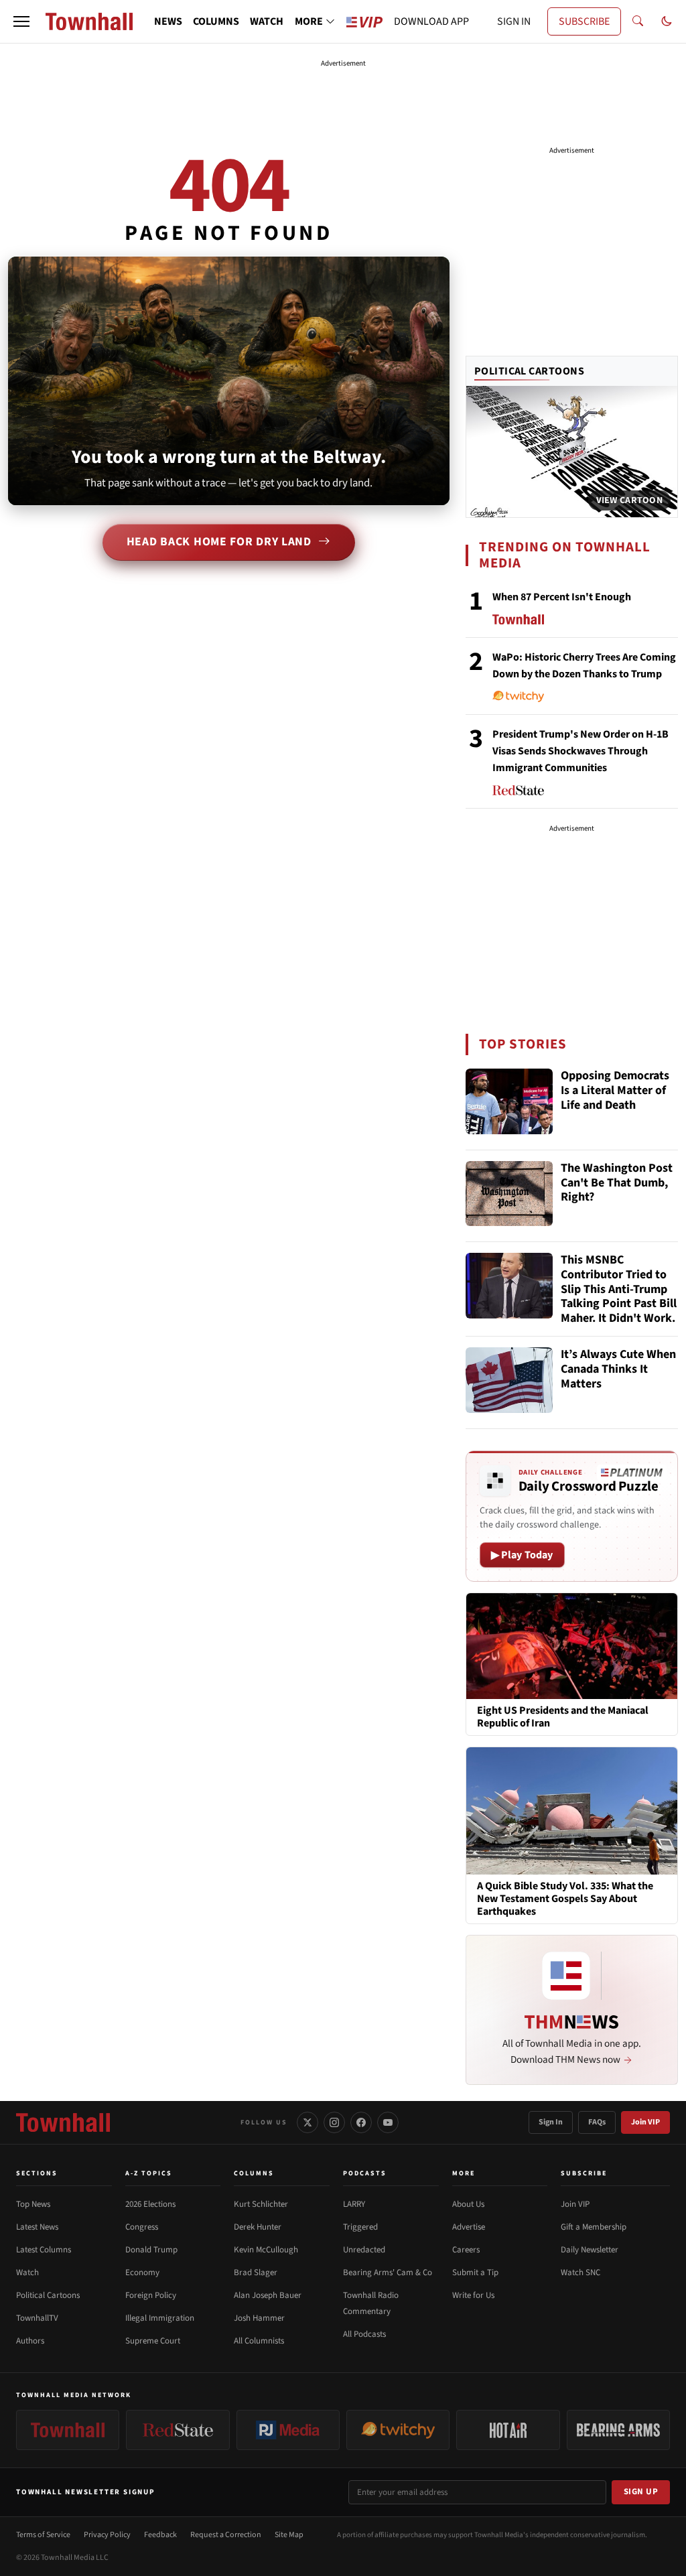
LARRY (354, 2204)
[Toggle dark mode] (667, 21)
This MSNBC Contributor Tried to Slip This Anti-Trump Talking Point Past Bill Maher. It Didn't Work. (619, 1289)
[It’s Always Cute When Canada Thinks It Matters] (509, 1380)
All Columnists (259, 2341)
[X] (307, 2122)
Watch (27, 2273)
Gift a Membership (594, 2227)
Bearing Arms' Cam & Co (388, 2273)
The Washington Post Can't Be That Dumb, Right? (617, 1183)
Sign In (551, 2122)
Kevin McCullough (266, 2250)
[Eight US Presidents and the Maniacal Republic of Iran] (572, 1645)
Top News (33, 2204)
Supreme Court (153, 2341)
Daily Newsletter (590, 2250)
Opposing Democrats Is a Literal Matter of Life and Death (615, 1091)
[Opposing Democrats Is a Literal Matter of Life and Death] (509, 1101)
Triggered (360, 2227)
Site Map (289, 2535)
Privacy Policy (107, 2535)
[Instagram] (334, 2122)
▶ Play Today (522, 1555)
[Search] (638, 21)
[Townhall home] (63, 2122)
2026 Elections (150, 2204)
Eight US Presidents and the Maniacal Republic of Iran (563, 1717)
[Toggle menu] (21, 21)
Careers (466, 2250)
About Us (468, 2204)
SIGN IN (514, 21)
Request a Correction (226, 2535)
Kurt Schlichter (261, 2204)
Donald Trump (151, 2250)
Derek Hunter (258, 2227)
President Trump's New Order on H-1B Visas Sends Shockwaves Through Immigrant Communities (580, 751)
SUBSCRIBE (584, 21)
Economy (142, 2273)
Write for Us (473, 2295)
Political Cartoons (530, 371)
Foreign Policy (151, 2295)
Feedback (160, 2535)
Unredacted (364, 2250)
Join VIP (645, 2122)
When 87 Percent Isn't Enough (562, 597)
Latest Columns (44, 2250)
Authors (30, 2341)
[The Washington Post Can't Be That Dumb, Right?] (509, 1194)
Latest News (37, 2227)
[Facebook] (361, 2122)
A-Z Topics (149, 2173)
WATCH (267, 21)
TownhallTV (37, 2318)
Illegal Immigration (160, 2318)
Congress (142, 2227)
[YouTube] (388, 2122)
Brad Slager (256, 2273)
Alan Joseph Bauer (268, 2295)
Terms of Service (43, 2535)
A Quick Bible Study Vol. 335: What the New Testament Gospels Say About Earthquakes (565, 1899)
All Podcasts (364, 2334)
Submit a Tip (475, 2273)
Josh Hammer (259, 2318)
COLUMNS (216, 21)
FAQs (597, 2122)
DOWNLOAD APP (431, 21)
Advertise (469, 2227)
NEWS (168, 21)
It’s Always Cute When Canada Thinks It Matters (618, 1369)
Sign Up (641, 2492)
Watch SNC (580, 2273)
